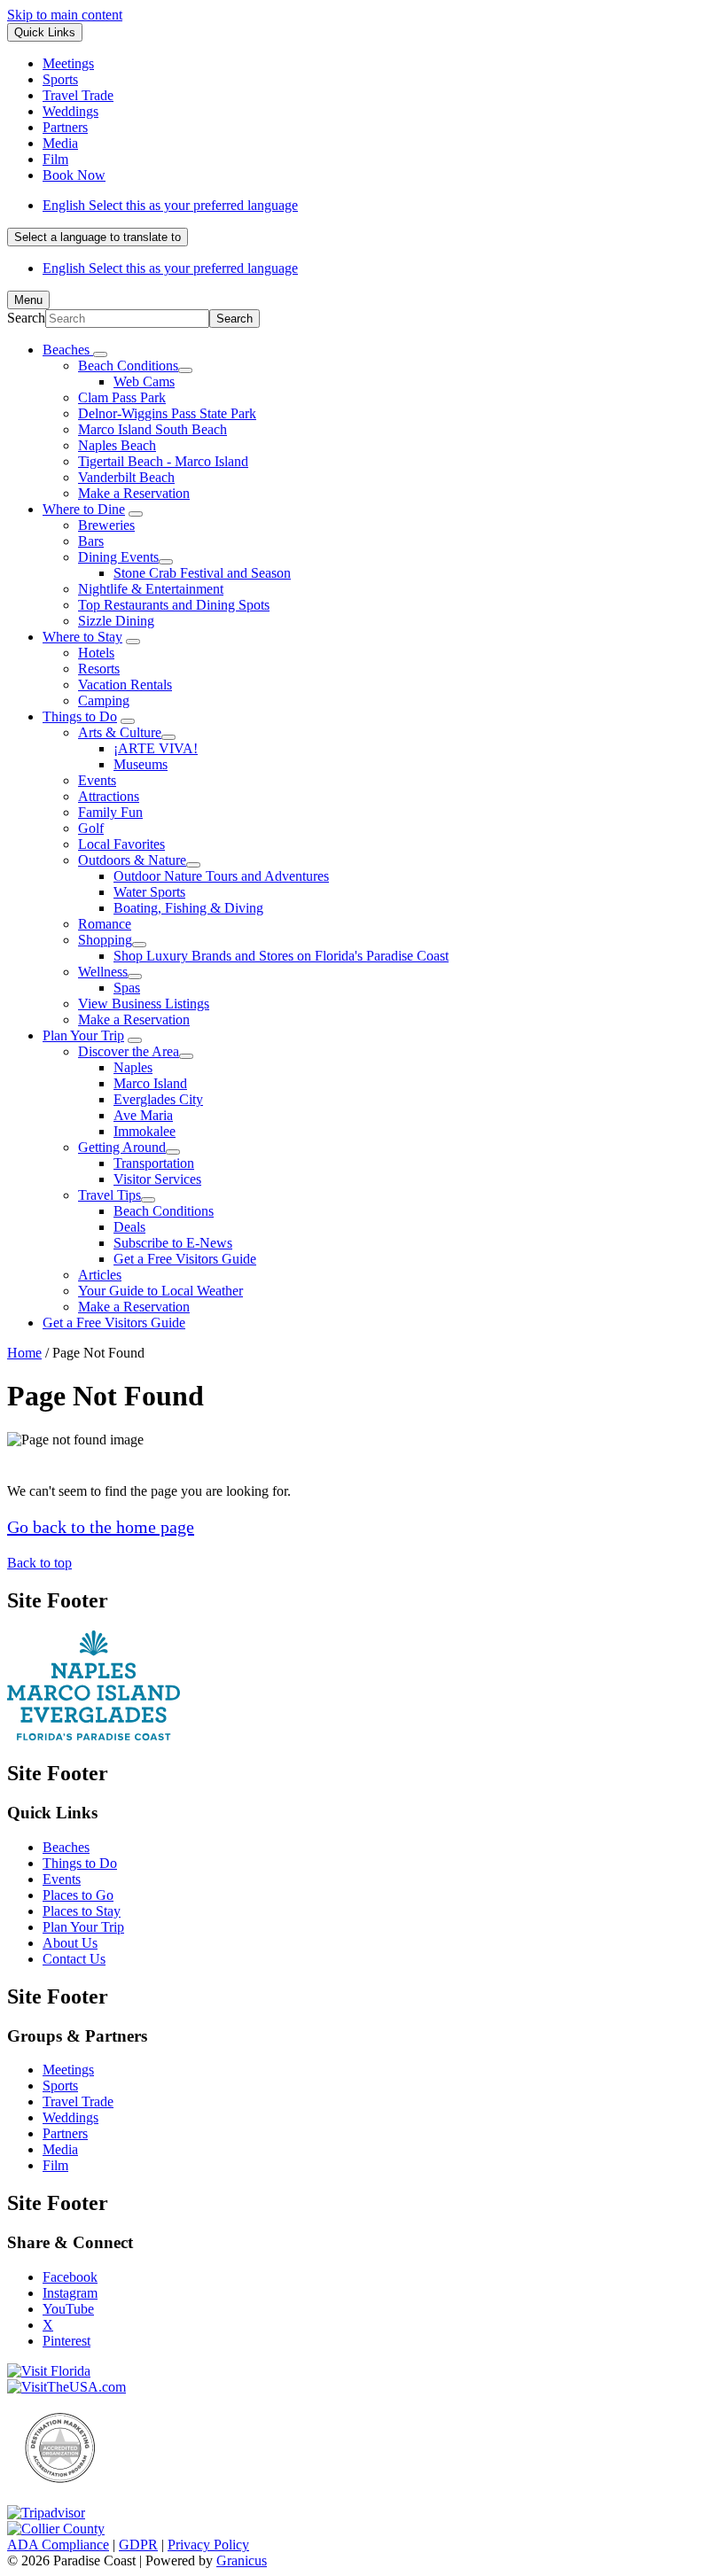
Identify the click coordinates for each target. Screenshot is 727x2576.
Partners (65, 2133)
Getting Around (122, 1147)
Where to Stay (82, 637)
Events (97, 780)
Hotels (96, 653)
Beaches (66, 1847)
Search (26, 318)
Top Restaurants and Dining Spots (174, 605)
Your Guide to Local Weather (160, 1291)
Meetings (68, 2070)
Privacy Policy (208, 2545)
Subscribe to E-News (173, 1243)
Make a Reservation (134, 493)
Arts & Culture (120, 732)
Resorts (99, 669)
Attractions (109, 796)
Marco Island (150, 1083)
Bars (91, 541)
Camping (104, 700)
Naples (133, 1067)
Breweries (106, 525)
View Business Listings (144, 1004)
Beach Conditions (128, 366)
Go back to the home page (101, 1527)
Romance (105, 924)
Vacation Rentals (125, 685)
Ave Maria (143, 1115)
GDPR (138, 2545)
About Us (70, 1943)
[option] (381, 206)
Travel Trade (78, 2101)
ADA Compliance (58, 2545)
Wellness (103, 972)
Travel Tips (109, 1195)
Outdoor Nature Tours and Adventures (221, 876)
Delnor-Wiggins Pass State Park (167, 413)
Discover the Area (129, 1051)
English (170, 205)
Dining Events (118, 557)
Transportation (154, 1163)
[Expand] (100, 354)
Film (55, 2165)
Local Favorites (121, 844)
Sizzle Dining (116, 621)
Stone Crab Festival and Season (202, 573)
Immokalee (145, 1131)
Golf (91, 828)
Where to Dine (84, 509)
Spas (127, 988)
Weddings (70, 2117)
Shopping (105, 940)
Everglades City (158, 1099)
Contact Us (74, 1959)
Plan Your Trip (83, 1035)
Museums (141, 764)
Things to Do (80, 716)
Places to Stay (82, 1911)
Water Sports (149, 892)
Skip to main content (65, 15)
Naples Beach (117, 445)
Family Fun (110, 812)
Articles (100, 1275)
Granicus (242, 2560)
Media (60, 2149)
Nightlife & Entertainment (151, 589)
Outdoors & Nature (132, 860)
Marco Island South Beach (152, 429)
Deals (129, 1227)
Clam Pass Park (122, 397)
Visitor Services (157, 1179)
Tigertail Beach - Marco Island (163, 461)
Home (24, 1353)
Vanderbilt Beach (126, 477)
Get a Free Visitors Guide (185, 1259)
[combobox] (98, 237)
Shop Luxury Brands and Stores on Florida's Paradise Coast (281, 956)
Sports (60, 2086)
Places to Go (78, 1895)
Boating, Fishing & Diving (188, 908)
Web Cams (144, 381)
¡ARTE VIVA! (156, 748)
